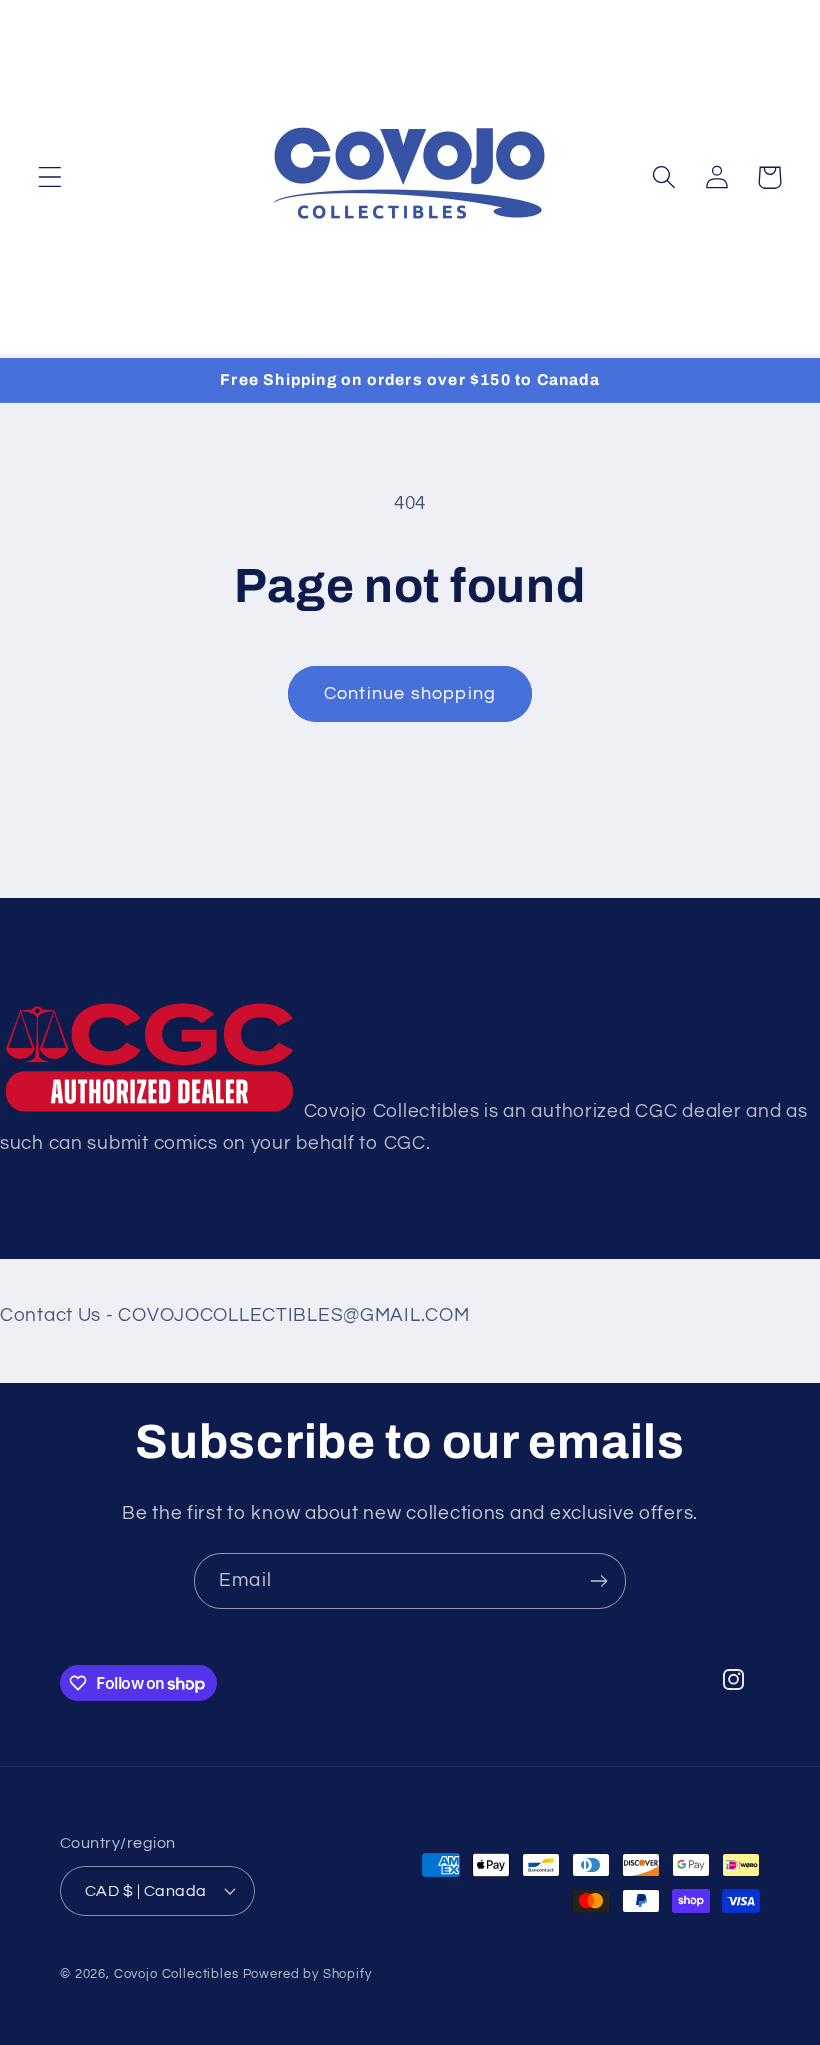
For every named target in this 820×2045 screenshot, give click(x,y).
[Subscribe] (598, 1581)
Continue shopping (410, 693)
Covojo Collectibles (176, 1974)
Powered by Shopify (307, 1974)
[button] (50, 177)
